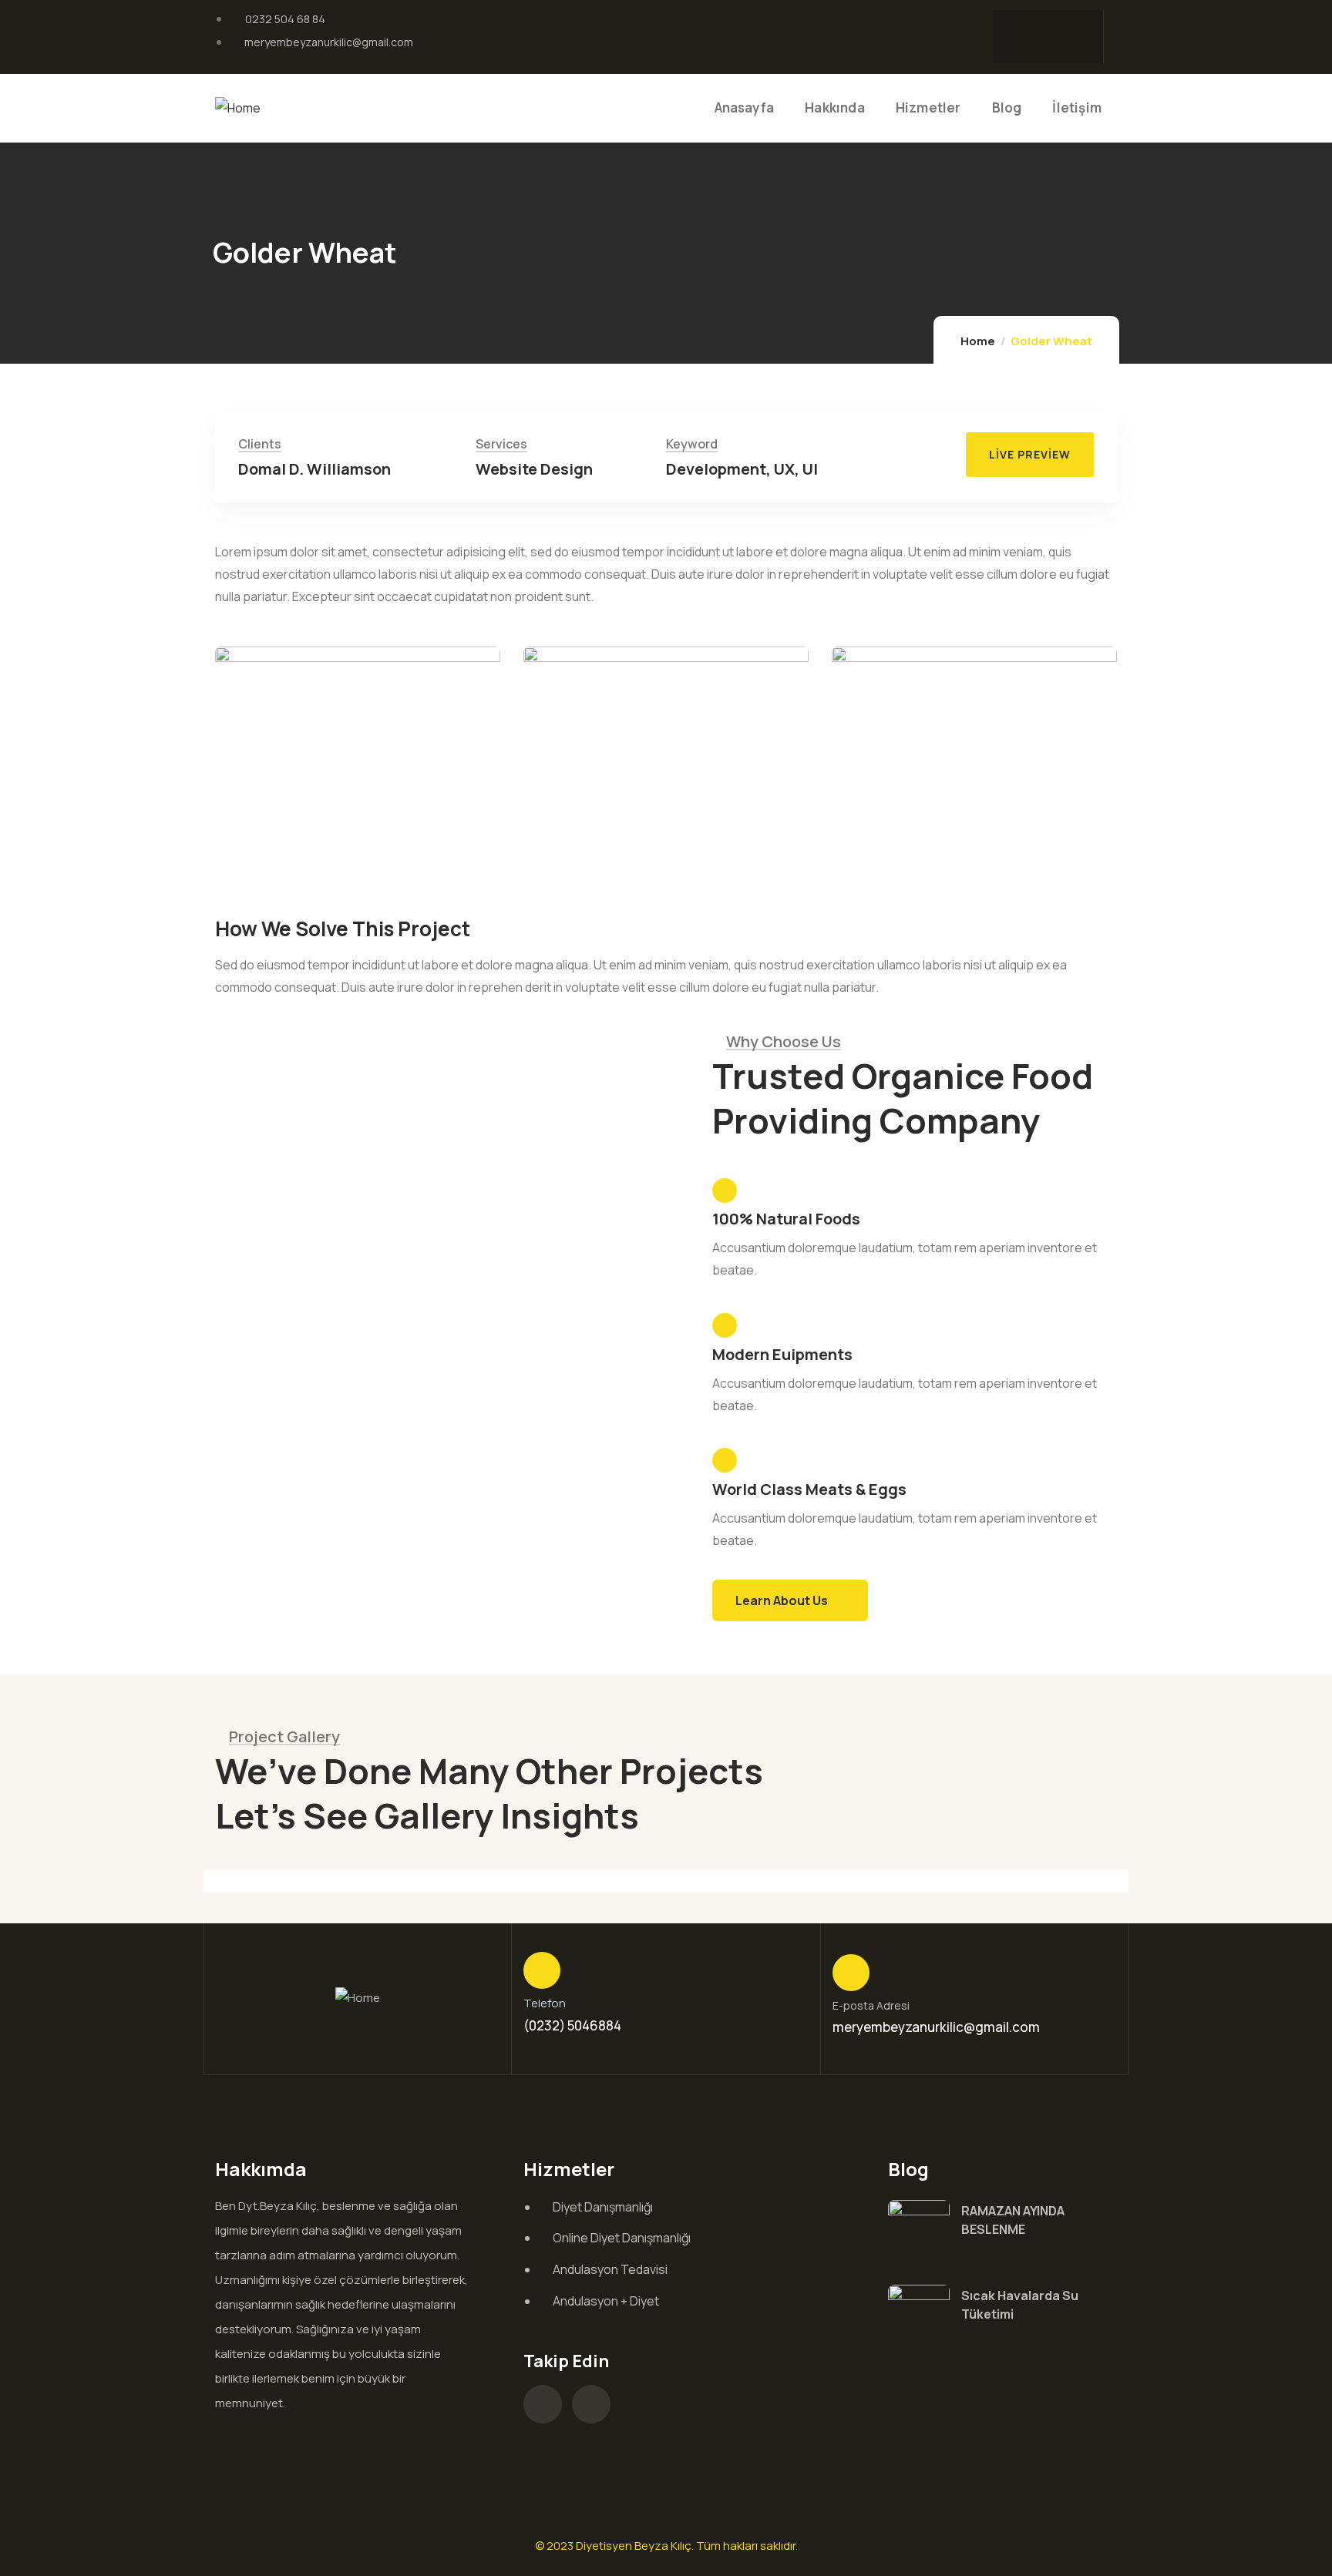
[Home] (238, 108)
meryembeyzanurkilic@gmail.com (936, 2027)
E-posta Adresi (871, 2005)
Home (978, 341)
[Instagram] (1012, 33)
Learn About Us (782, 1600)
